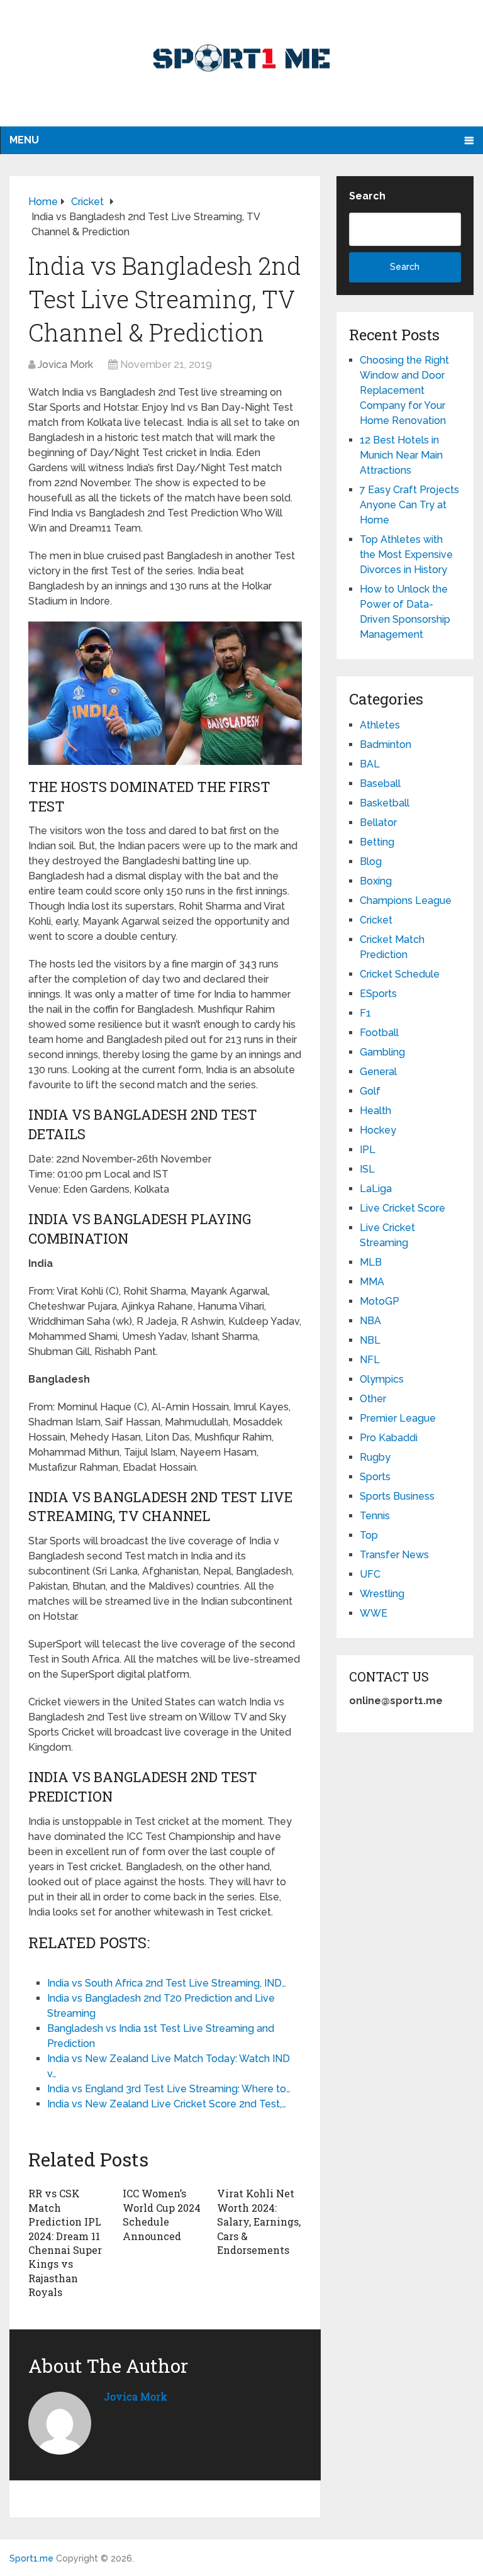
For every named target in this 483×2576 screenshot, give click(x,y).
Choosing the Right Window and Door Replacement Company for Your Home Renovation (404, 390)
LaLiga (376, 1189)
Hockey (378, 1130)
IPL (368, 1150)
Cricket (376, 920)
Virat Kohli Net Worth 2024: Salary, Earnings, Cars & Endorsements (259, 2222)
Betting (377, 842)
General (378, 1072)
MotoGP (380, 1301)
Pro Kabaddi (389, 1438)
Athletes (380, 725)
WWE (374, 1613)
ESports (378, 994)
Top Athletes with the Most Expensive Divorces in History (406, 555)
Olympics (382, 1379)
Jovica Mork (65, 365)
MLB (371, 1262)
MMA (372, 1282)
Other (373, 1399)
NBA (370, 1321)
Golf (370, 1091)
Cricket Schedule (400, 974)
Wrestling (382, 1594)
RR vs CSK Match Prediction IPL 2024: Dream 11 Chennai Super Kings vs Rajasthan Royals (65, 2243)
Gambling (382, 1052)
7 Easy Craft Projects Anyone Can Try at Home (409, 505)
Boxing (376, 881)
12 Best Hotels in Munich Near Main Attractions (401, 455)
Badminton (386, 744)
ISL (367, 1169)
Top (369, 1535)
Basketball (385, 803)
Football (379, 1033)
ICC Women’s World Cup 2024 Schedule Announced (162, 2214)
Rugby (375, 1457)
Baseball (380, 783)
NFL (370, 1360)
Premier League (398, 1418)
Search (367, 196)
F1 (365, 1013)
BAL (370, 764)
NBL (370, 1340)
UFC (370, 1574)
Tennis (375, 1516)
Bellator (378, 822)
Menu (24, 140)
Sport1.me (31, 2558)
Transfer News (394, 1555)
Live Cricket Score (402, 1208)
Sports (375, 1477)
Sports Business (397, 1496)
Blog (371, 861)
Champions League (406, 900)
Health (375, 1111)
